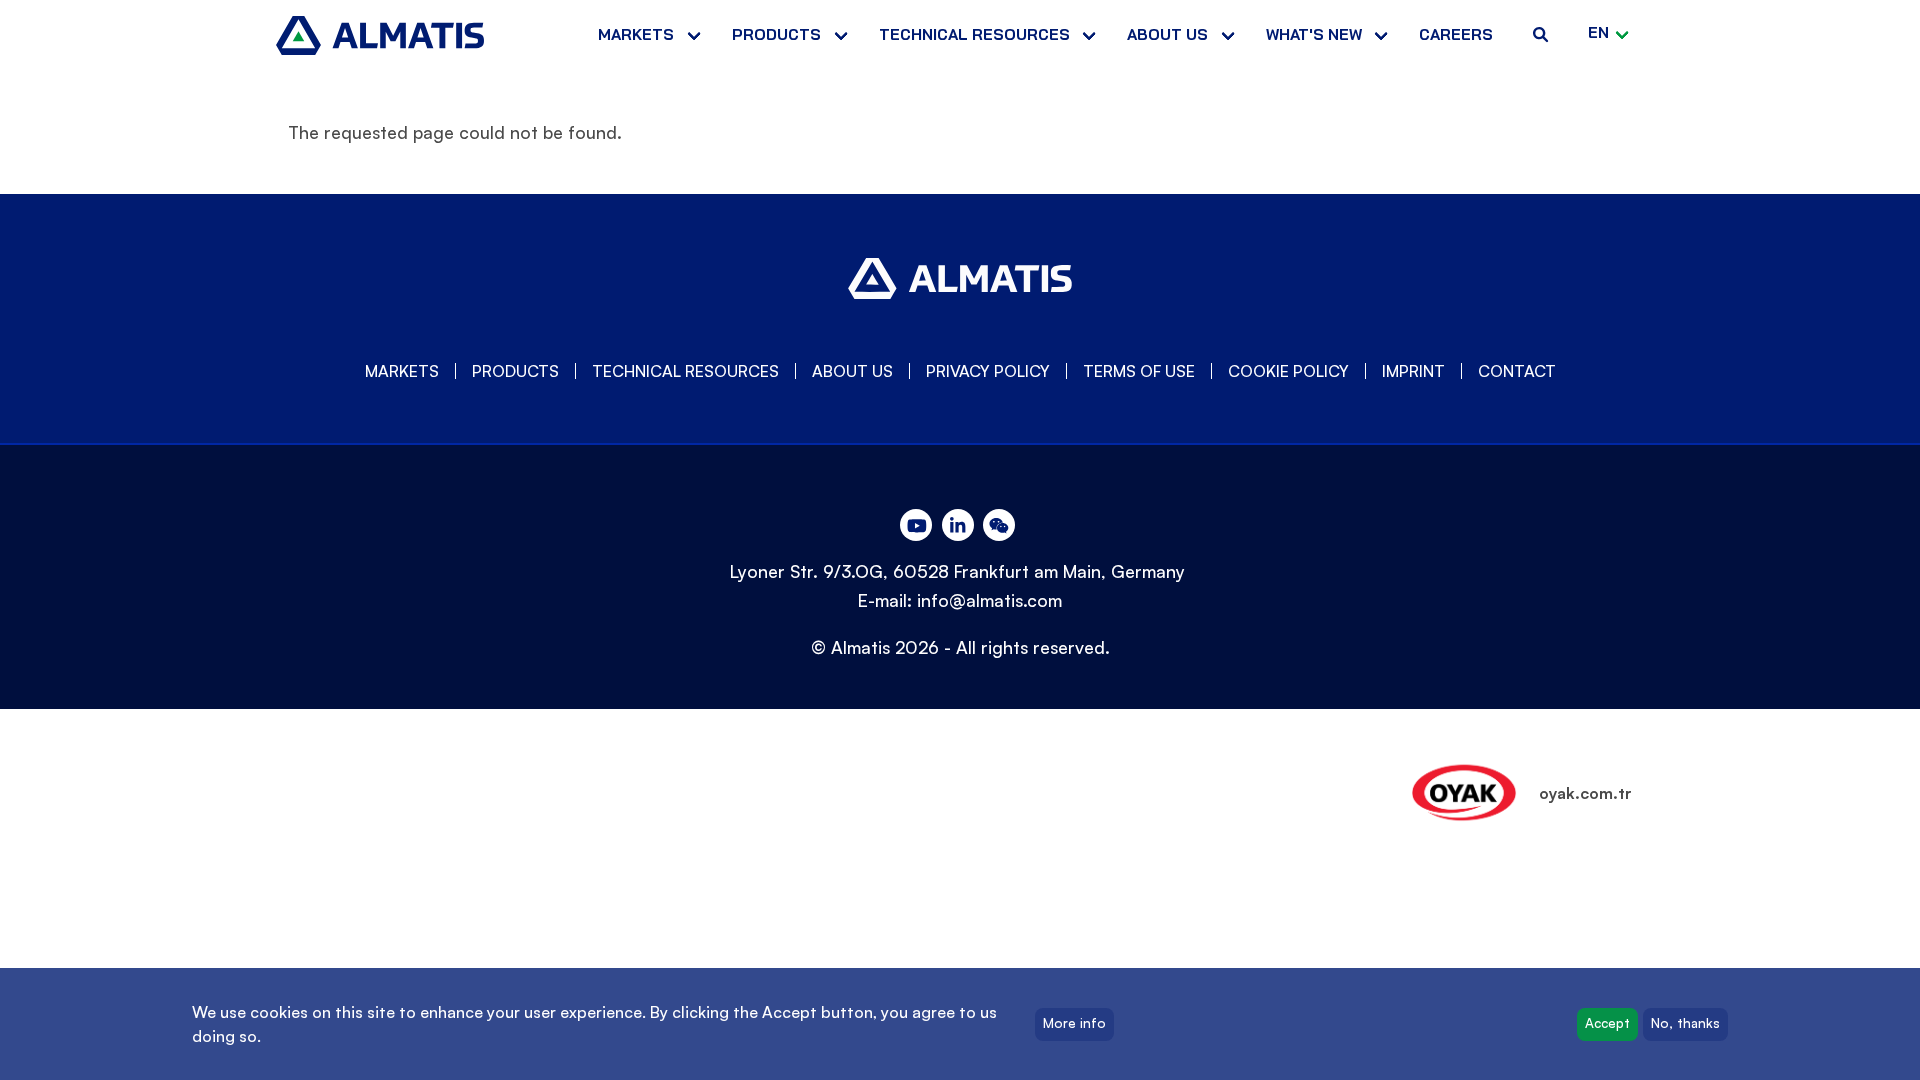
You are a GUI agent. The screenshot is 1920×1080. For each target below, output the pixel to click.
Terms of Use (1139, 371)
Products (776, 34)
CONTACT (1517, 371)
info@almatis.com (989, 600)
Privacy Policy (988, 371)
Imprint (1413, 371)
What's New (1314, 34)
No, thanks (1685, 1024)
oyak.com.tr (1585, 793)
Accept (1607, 1024)
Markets (636, 34)
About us (1167, 34)
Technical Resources (974, 34)
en (1598, 32)
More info (1074, 1024)
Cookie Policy (1288, 371)
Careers (1456, 34)
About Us (852, 371)
